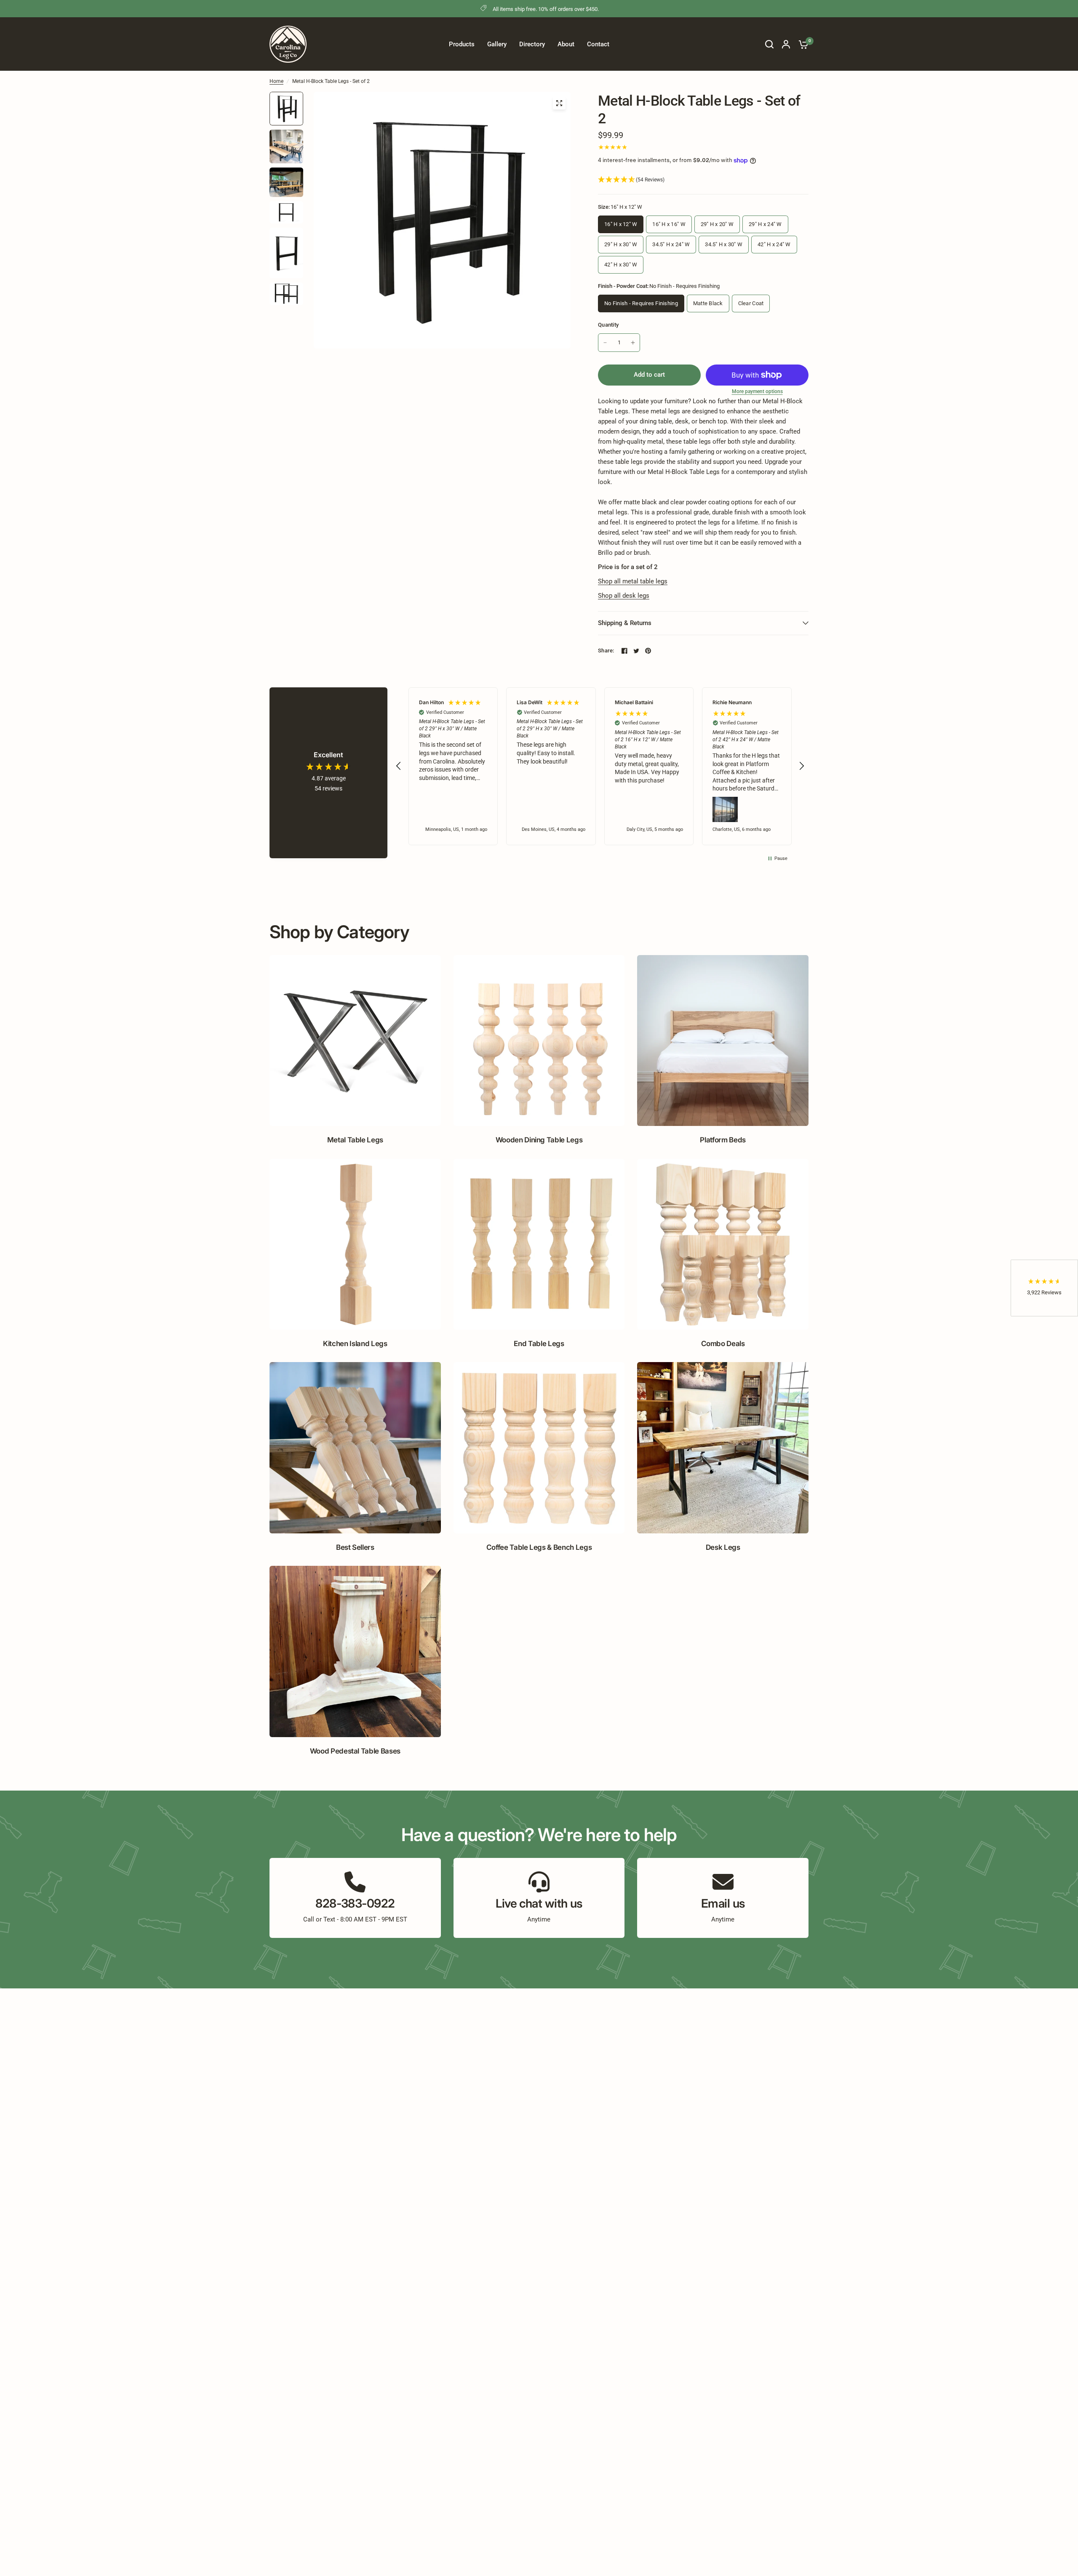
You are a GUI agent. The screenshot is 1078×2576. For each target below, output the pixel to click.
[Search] (769, 44)
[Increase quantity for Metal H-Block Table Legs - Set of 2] (633, 343)
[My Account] (786, 44)
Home (276, 81)
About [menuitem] (566, 44)
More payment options (757, 391)
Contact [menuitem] (598, 44)
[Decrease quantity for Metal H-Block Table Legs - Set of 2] (605, 343)
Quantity (608, 325)
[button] (703, 180)
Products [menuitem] (462, 44)
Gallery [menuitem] (497, 44)
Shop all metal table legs (633, 581)
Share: (606, 651)
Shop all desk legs (624, 596)
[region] (600, 766)
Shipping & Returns (625, 623)
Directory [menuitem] (532, 44)
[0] (801, 44)
